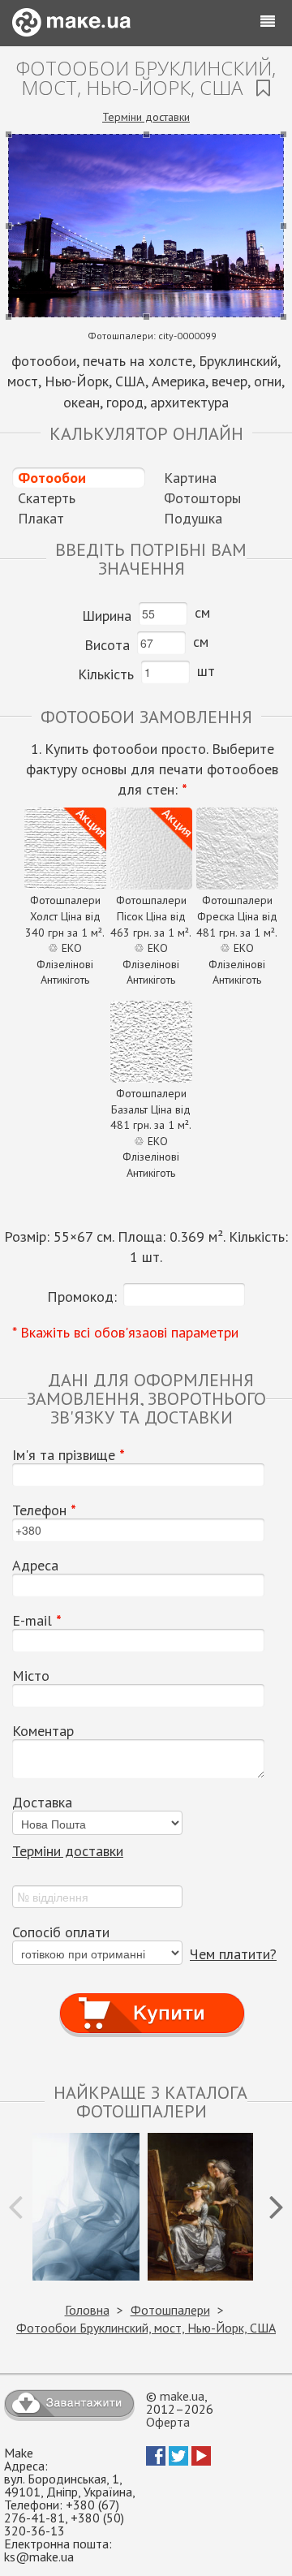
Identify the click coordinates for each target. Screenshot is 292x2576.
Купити (152, 1999)
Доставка (42, 1803)
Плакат (41, 518)
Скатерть (47, 498)
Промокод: (82, 1297)
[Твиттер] (178, 2461)
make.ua (182, 2396)
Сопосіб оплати (61, 1932)
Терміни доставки (146, 117)
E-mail (37, 1621)
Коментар (43, 1731)
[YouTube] (201, 2461)
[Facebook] (156, 2461)
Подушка (193, 518)
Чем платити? (233, 1954)
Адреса (35, 1566)
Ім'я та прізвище (69, 1455)
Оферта (168, 2422)
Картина (190, 478)
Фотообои (52, 478)
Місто (31, 1676)
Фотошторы (202, 498)
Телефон (44, 1510)
